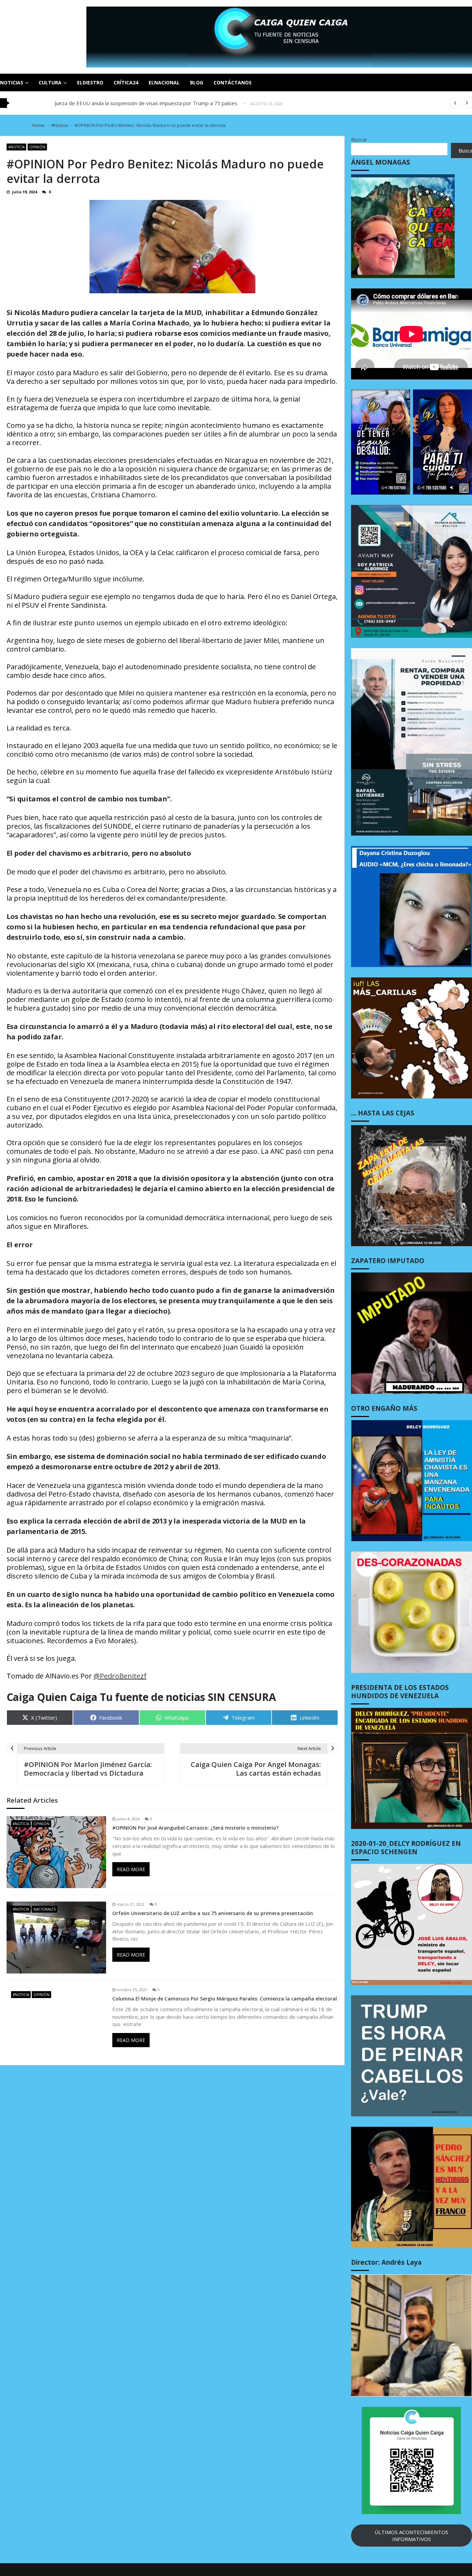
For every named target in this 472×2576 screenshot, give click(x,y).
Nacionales (45, 1909)
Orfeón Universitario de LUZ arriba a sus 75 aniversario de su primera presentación (213, 1913)
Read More (131, 1869)
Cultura (50, 82)
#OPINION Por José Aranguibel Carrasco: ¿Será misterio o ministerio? (195, 1828)
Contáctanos (233, 82)
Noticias (12, 82)
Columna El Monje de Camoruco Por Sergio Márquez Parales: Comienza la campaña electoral (225, 1999)
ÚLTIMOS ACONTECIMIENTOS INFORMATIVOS (411, 2536)
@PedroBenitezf (120, 1676)
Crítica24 (126, 82)
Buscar (359, 139)
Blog (197, 82)
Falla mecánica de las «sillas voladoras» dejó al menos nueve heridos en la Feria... (150, 103)
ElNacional (164, 82)
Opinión (37, 147)
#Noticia (16, 147)
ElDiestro (90, 82)
